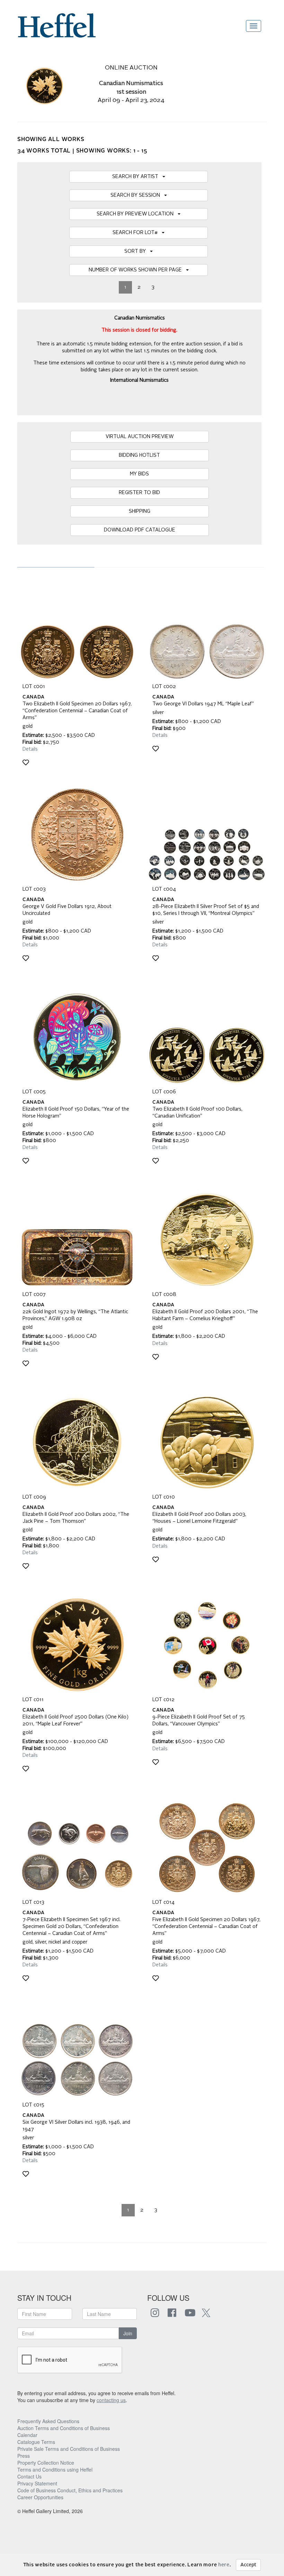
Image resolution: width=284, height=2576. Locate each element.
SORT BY (137, 251)
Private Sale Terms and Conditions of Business (69, 2449)
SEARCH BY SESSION (137, 195)
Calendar (27, 2435)
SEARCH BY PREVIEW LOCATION (137, 214)
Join (128, 2333)
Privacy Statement (37, 2483)
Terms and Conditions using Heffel (55, 2470)
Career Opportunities (40, 2497)
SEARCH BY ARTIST (137, 177)
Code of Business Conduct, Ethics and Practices (70, 2490)
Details (30, 749)
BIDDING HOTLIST (139, 455)
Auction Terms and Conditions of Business (64, 2428)
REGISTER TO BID (139, 493)
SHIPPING (140, 511)
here (224, 2565)
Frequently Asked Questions (48, 2421)
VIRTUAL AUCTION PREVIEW (140, 437)
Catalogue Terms (36, 2442)
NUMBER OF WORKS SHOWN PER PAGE (137, 270)
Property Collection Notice (46, 2463)
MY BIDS (139, 474)
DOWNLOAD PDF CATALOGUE (140, 530)
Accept (248, 2565)
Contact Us (29, 2476)
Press (24, 2456)
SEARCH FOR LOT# (137, 233)
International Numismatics (139, 380)
